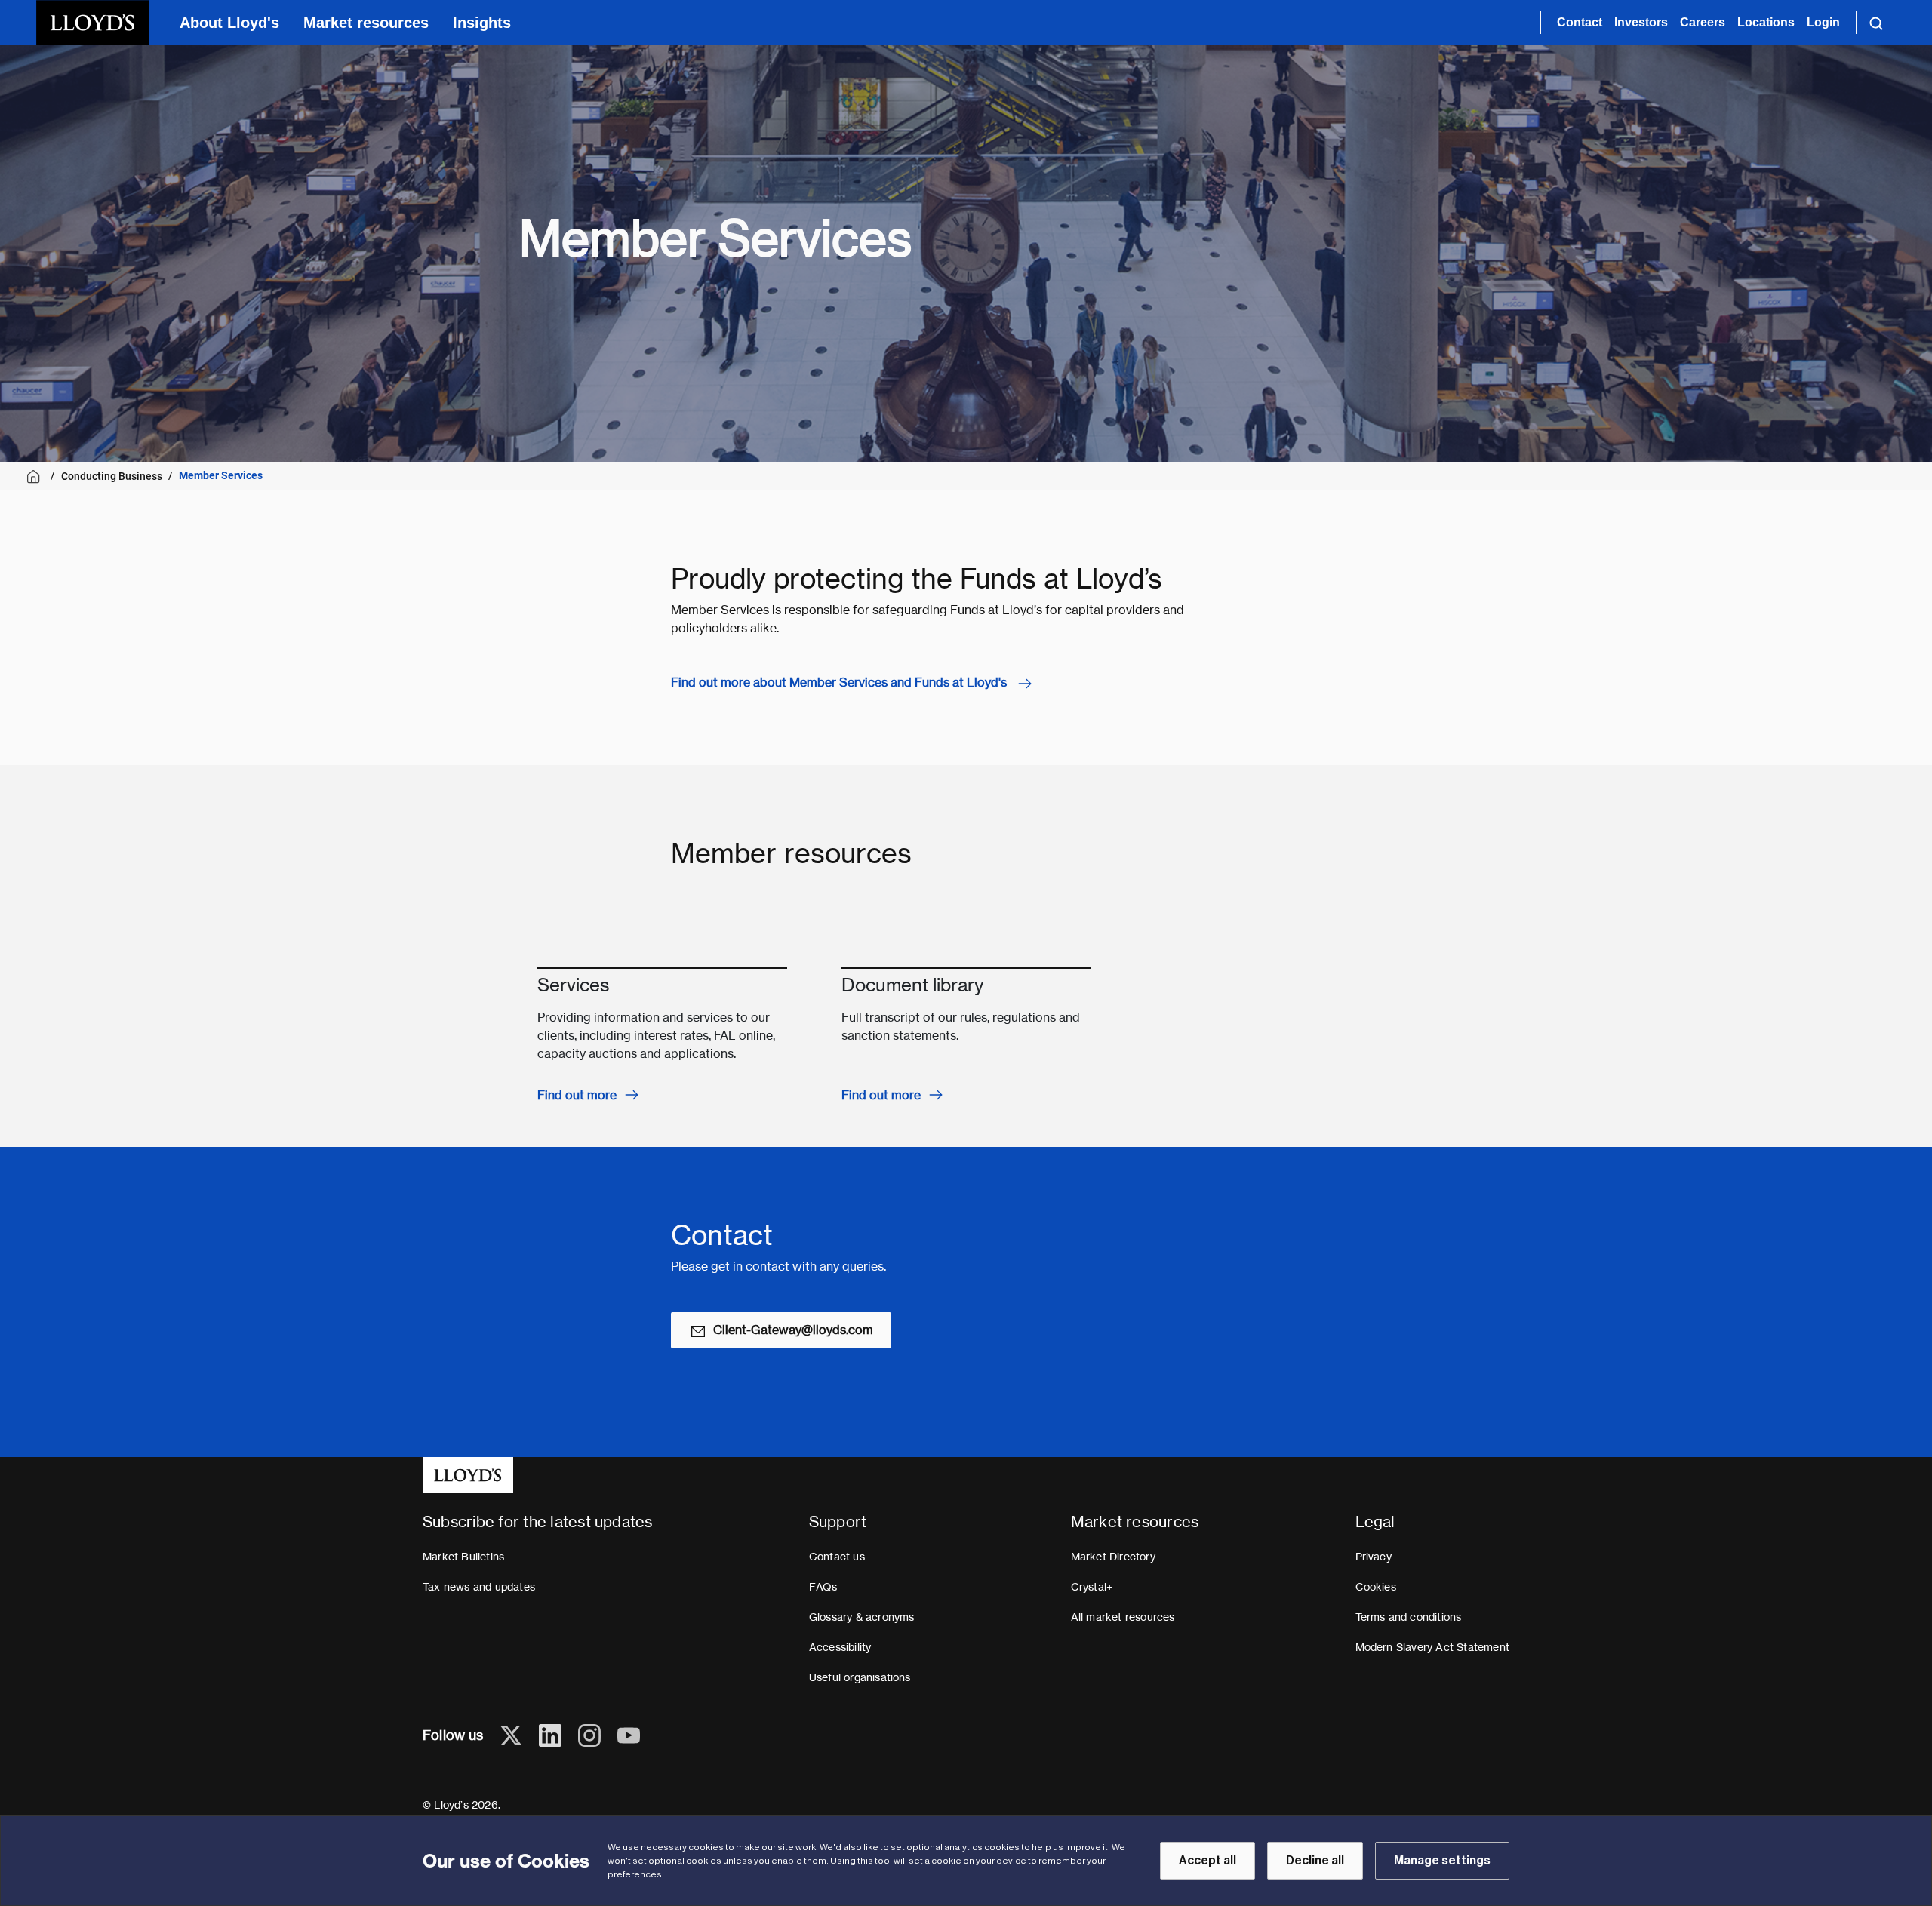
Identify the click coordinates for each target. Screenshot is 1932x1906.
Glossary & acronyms (862, 1617)
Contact (1580, 22)
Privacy (1374, 1557)
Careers (1703, 22)
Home (36, 476)
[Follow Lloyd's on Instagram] (589, 1735)
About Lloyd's (229, 23)
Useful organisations (860, 1677)
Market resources (366, 23)
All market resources (1123, 1617)
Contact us (837, 1557)
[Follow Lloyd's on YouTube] (629, 1735)
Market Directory (1113, 1557)
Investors (1641, 22)
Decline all (1315, 1861)
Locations (1766, 22)
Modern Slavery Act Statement (1433, 1647)
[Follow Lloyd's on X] (511, 1735)
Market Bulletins (463, 1557)
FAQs (823, 1587)
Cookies (1376, 1587)
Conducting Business (112, 476)
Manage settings (1442, 1861)
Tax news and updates (479, 1587)
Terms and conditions (1409, 1617)
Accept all (1207, 1861)
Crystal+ (1092, 1587)
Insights (482, 23)
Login (1823, 22)
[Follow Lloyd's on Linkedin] (550, 1735)
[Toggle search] (1876, 23)
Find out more (577, 1095)
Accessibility (840, 1647)
